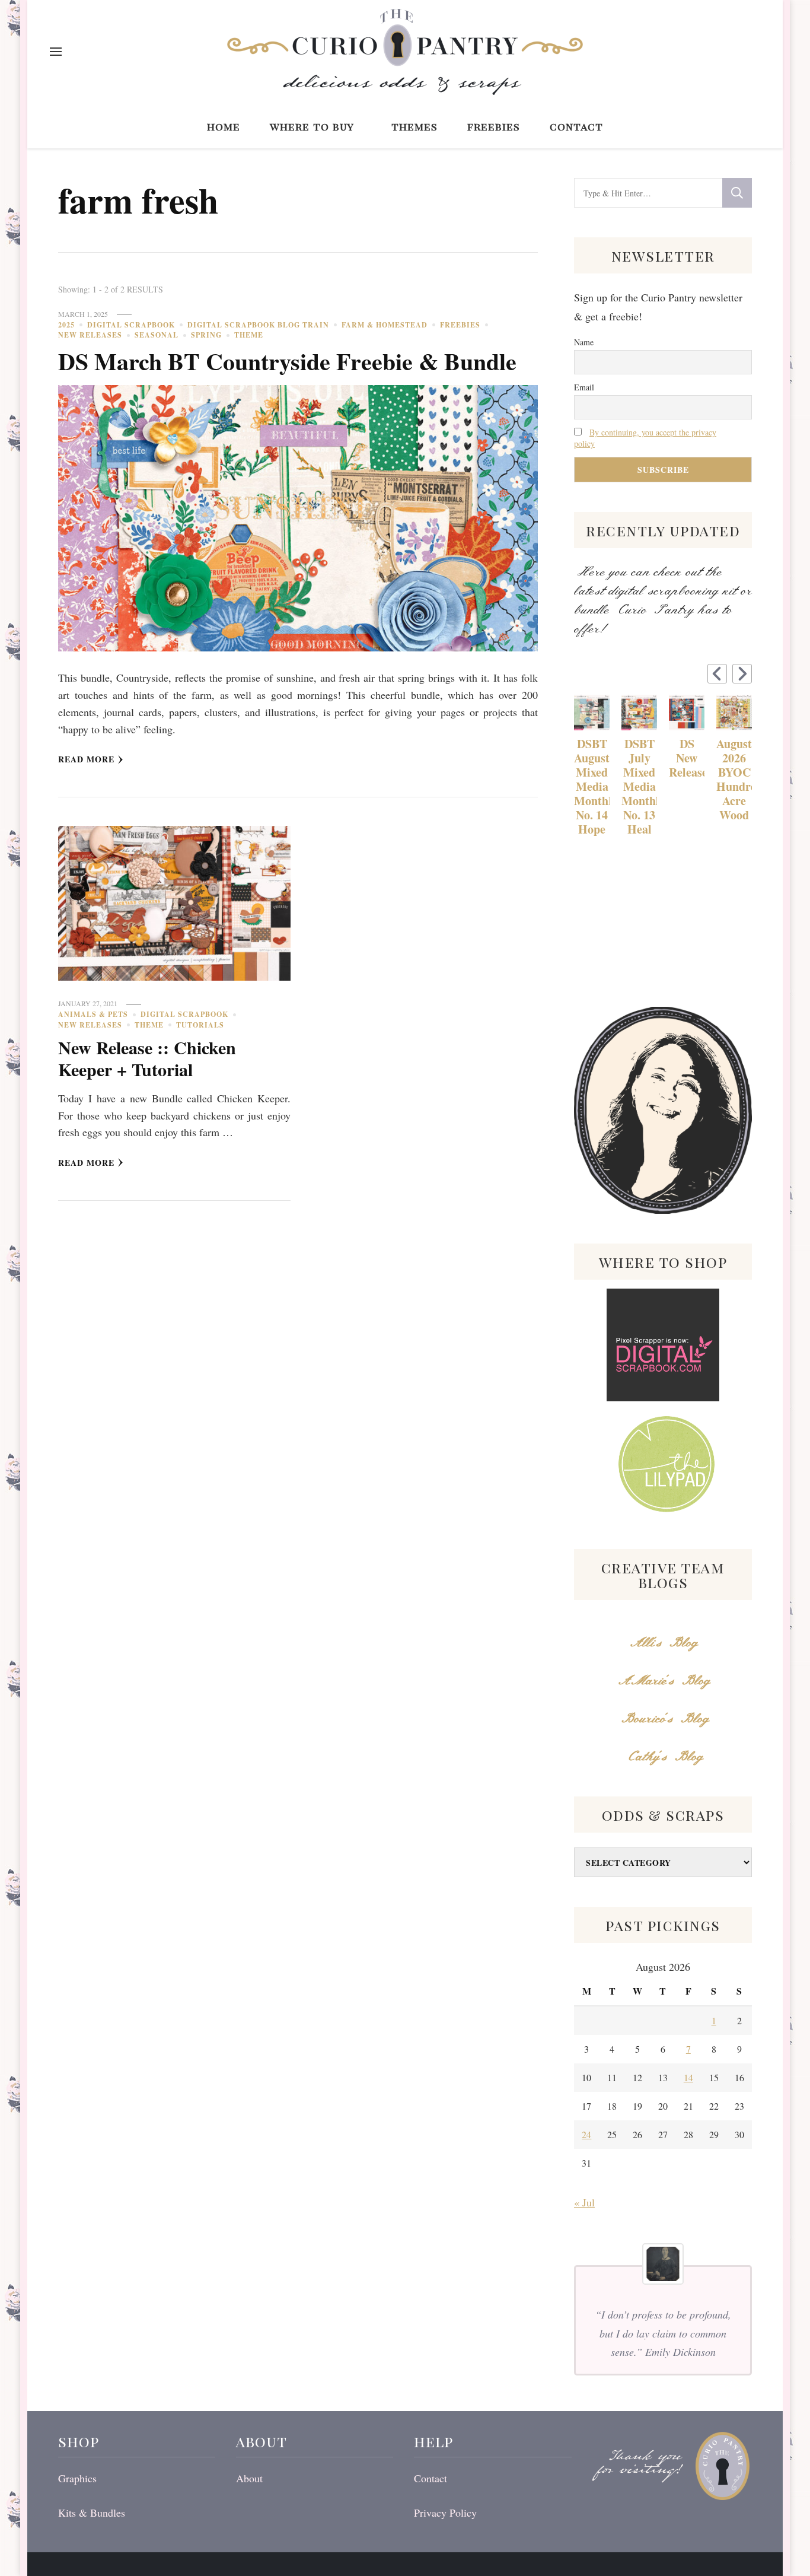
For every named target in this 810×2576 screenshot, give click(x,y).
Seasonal (157, 335)
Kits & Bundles (92, 2513)
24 (586, 2134)
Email (584, 387)
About (249, 2478)
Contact (576, 126)
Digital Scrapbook (131, 325)
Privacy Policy (445, 2513)
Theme (249, 335)
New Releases (90, 335)
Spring (206, 335)
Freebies (494, 126)
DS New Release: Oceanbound (687, 758)
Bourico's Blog (663, 1719)
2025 (66, 325)
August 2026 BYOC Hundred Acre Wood (734, 780)
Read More (86, 759)
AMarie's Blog (663, 1681)
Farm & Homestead (385, 325)
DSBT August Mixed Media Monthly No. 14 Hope (592, 787)
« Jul (584, 2202)
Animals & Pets (93, 1014)
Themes (414, 126)
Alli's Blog (663, 1643)
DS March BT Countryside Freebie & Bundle (287, 361)
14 (688, 2077)
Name (584, 342)
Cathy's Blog (663, 1757)
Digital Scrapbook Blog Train (258, 325)
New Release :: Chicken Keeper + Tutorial (147, 1058)
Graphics (77, 2478)
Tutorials (200, 1025)
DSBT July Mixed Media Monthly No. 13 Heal (639, 787)
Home (224, 126)
